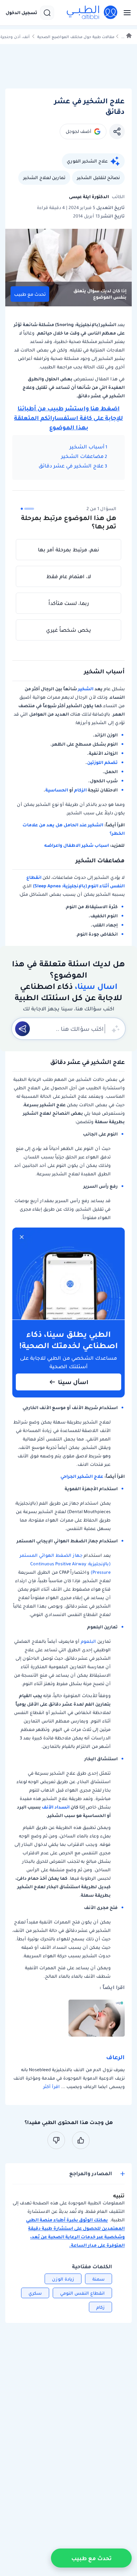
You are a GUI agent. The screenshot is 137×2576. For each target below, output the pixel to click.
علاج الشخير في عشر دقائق (70, 466)
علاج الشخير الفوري (87, 161)
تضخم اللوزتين (102, 762)
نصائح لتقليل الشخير (98, 178)
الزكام (80, 790)
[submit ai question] (22, 1029)
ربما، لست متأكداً (69, 603)
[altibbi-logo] (92, 13)
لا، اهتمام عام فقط (69, 576)
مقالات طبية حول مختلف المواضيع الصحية (76, 37)
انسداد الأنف (56, 1807)
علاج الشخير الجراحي (82, 1476)
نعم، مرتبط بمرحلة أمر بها (68, 550)
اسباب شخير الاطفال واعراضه (77, 845)
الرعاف (115, 2057)
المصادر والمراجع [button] (91, 2174)
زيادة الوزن (63, 2279)
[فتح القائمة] (125, 13)
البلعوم (89, 1641)
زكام (100, 2307)
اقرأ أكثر (51, 2087)
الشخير (86, 689)
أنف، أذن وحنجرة (15, 37)
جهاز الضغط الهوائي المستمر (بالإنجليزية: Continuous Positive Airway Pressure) (65, 1564)
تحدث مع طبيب (30, 294)
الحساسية (57, 790)
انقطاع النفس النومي (82, 2293)
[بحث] (47, 13)
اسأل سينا (73, 1382)
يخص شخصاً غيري (68, 630)
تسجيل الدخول (21, 13)
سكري (35, 2293)
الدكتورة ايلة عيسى (89, 197)
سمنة (99, 2279)
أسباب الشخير (87, 447)
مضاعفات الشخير (82, 456)
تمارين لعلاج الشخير (44, 178)
